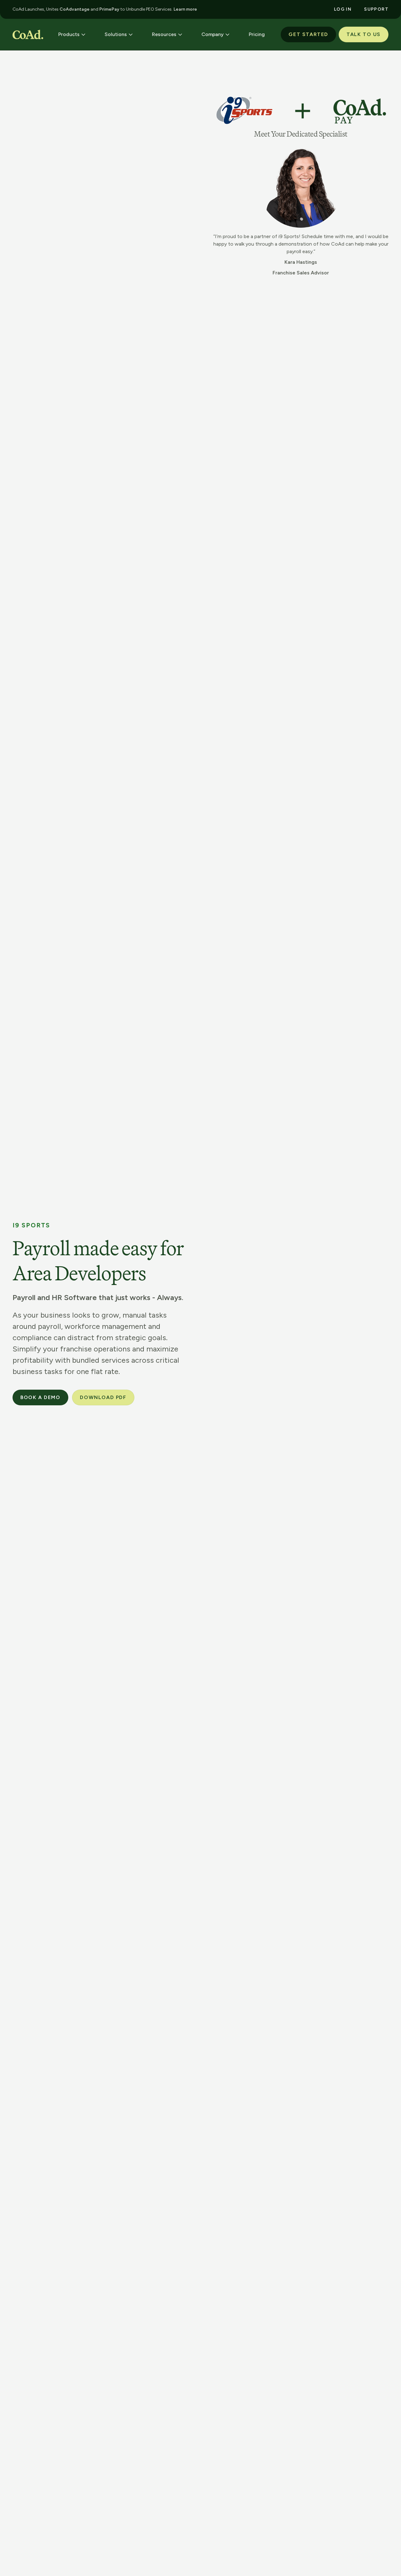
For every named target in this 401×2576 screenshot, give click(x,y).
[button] (72, 34)
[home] (28, 34)
